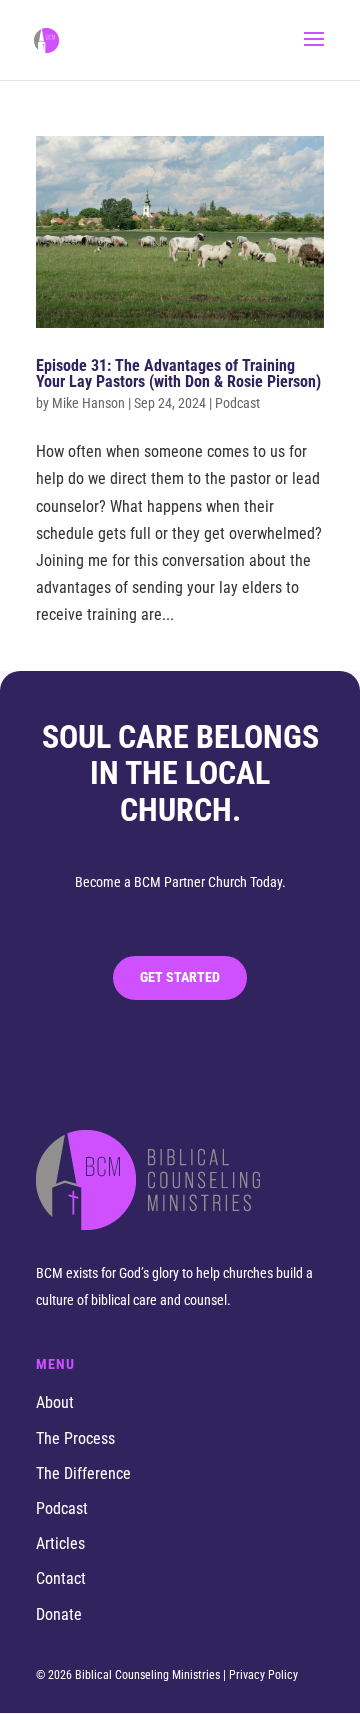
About (55, 1402)
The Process (75, 1438)
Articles (60, 1543)
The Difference (83, 1473)
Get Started (180, 977)
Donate (59, 1614)
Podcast (62, 1508)
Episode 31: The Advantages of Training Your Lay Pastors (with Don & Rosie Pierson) (178, 373)
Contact (61, 1578)
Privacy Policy (263, 1675)
